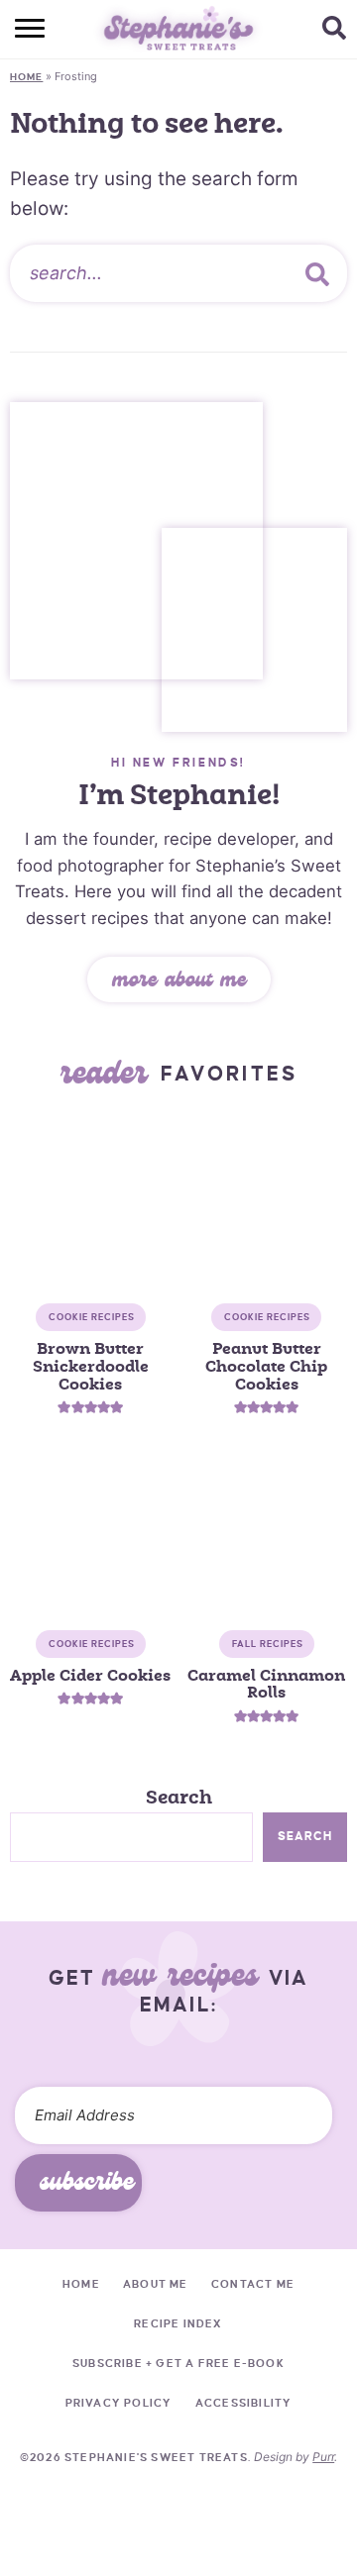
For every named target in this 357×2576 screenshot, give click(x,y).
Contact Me (253, 2284)
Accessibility (244, 2403)
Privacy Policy (119, 2403)
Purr (323, 2457)
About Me (156, 2284)
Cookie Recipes (92, 1317)
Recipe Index (178, 2323)
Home (26, 77)
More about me (179, 982)
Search (179, 1798)
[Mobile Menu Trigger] (17, 30)
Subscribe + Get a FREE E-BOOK (178, 2363)
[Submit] (317, 273)
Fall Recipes (268, 1644)
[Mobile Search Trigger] (340, 30)
